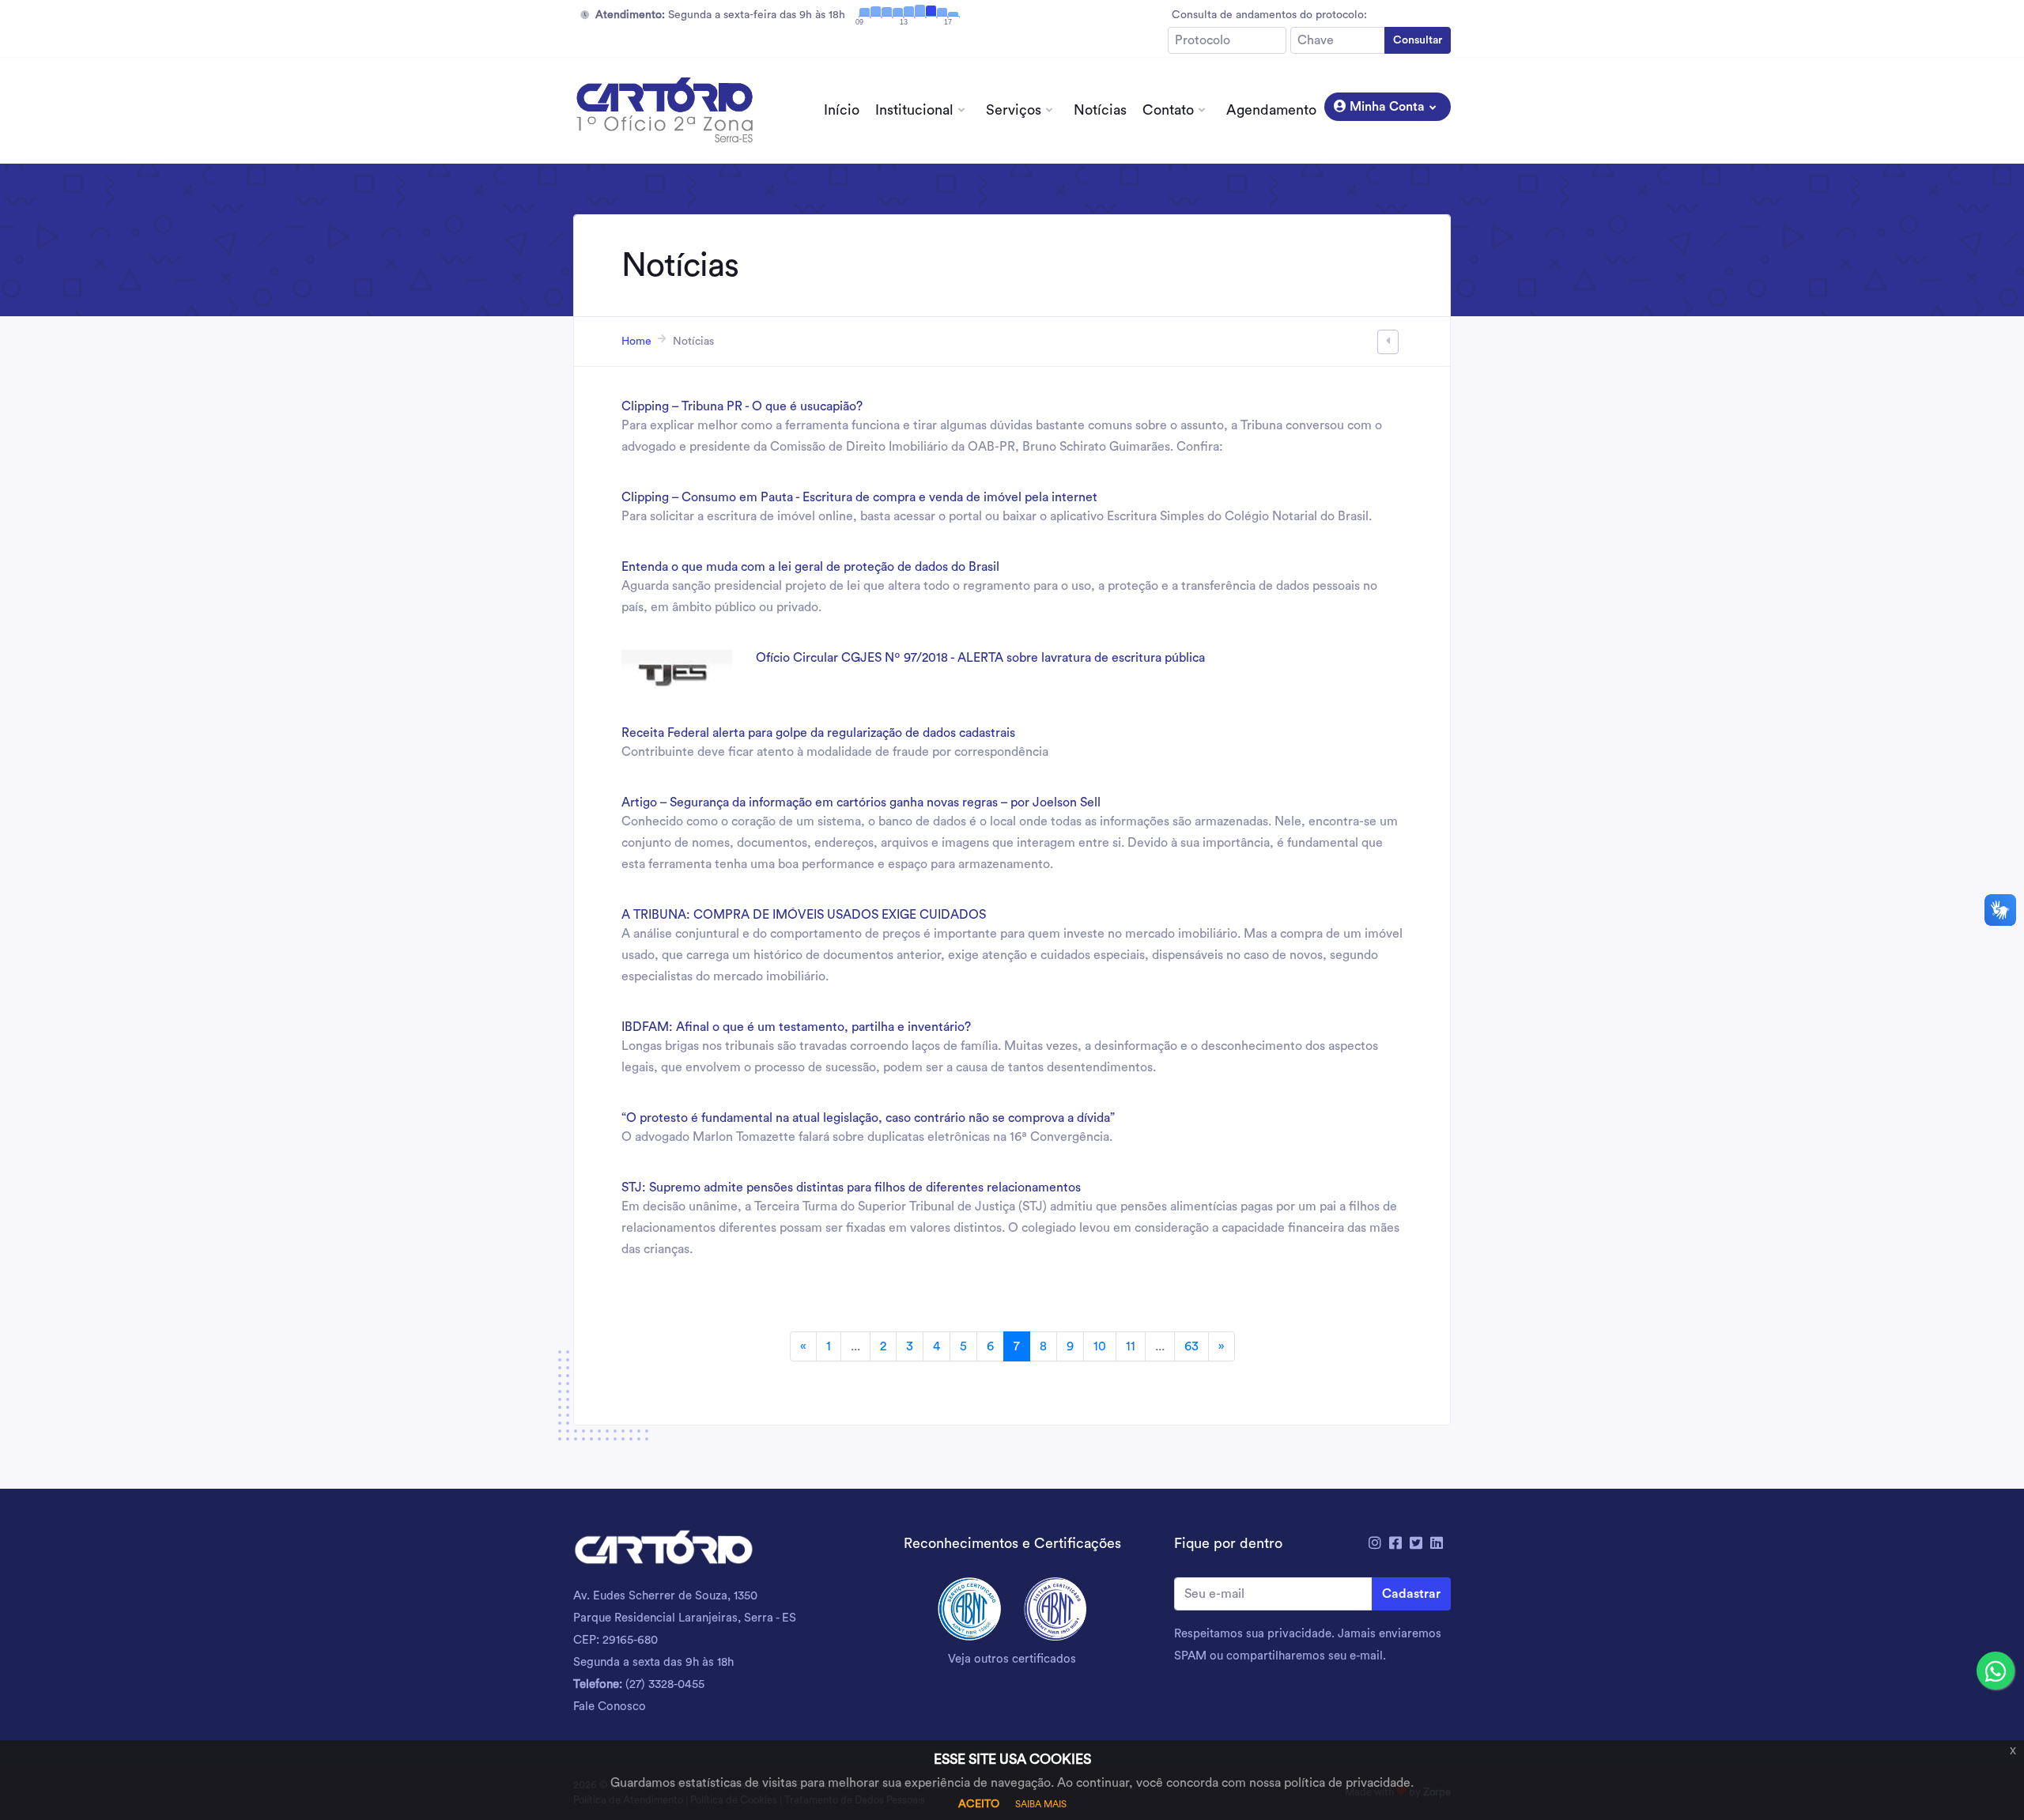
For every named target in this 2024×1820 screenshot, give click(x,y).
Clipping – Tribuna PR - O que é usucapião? (742, 406)
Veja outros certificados (1012, 1659)
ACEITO (979, 1804)
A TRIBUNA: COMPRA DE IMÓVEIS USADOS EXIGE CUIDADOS (804, 915)
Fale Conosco (610, 1707)
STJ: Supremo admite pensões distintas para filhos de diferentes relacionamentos (851, 1188)
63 (1191, 1346)
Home (636, 342)
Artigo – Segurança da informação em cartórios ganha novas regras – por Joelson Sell (861, 802)
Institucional (914, 110)
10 (1100, 1346)
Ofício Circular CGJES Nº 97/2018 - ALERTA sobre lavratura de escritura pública (980, 658)
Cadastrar (1411, 1594)
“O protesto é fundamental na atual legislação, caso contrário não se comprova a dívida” (868, 1118)
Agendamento (1271, 110)
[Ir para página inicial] (664, 111)
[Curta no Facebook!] (1395, 1543)
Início (842, 110)
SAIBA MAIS (1041, 1804)
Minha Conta (1386, 107)
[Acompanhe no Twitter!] (1416, 1543)
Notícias (1100, 110)
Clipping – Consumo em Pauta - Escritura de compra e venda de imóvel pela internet (859, 497)
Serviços (1014, 110)
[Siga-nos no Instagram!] (1375, 1543)
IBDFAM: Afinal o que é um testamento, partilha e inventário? (796, 1027)
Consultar (1418, 40)
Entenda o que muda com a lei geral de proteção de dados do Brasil (810, 567)
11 (1131, 1346)
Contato (1168, 110)
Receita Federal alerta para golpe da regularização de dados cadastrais (818, 733)
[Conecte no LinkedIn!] (1437, 1543)
